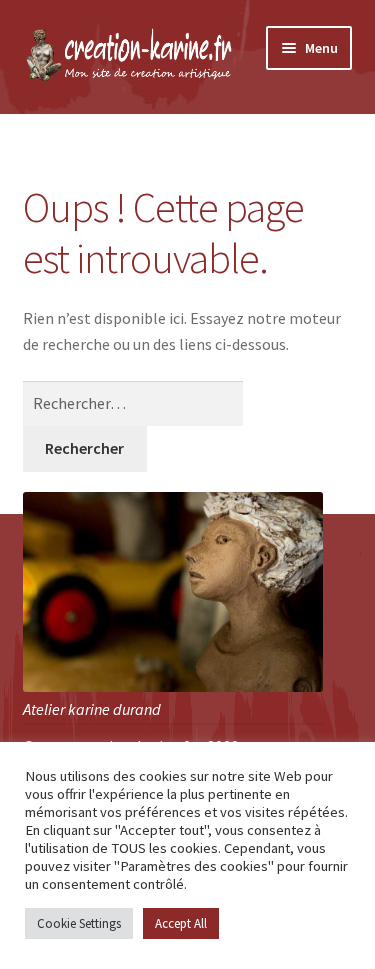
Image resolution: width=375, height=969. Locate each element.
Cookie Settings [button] (79, 923)
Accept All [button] (181, 923)
